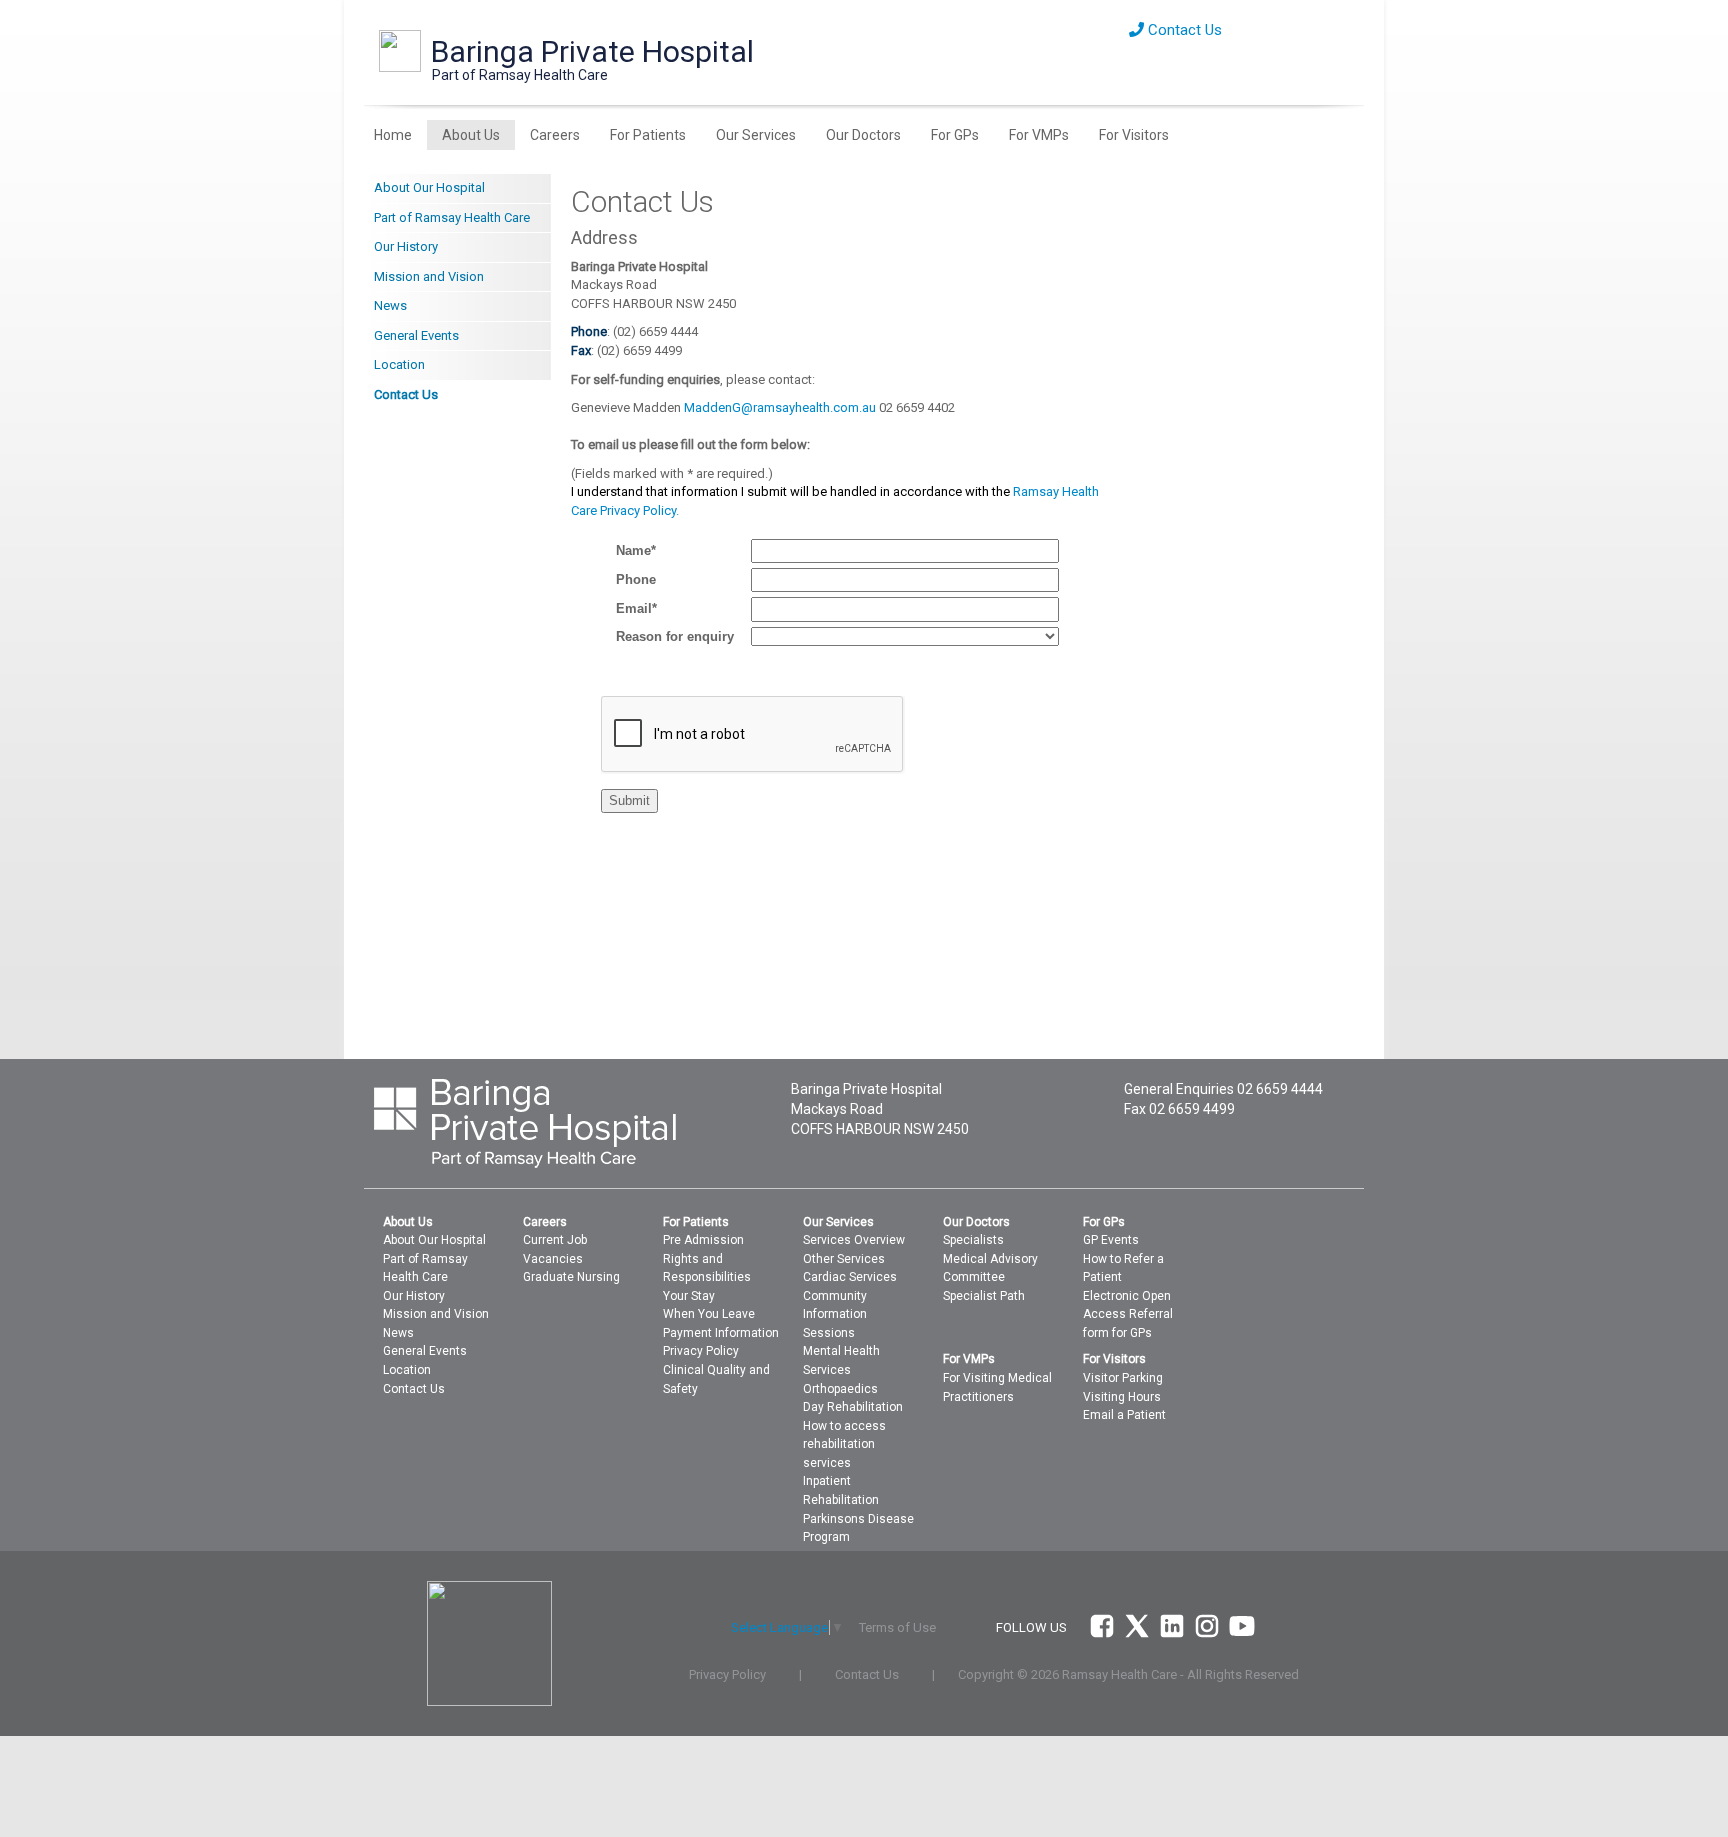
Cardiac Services (850, 1277)
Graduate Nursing (571, 1277)
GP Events (1111, 1240)
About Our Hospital (429, 187)
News (390, 305)
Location (399, 364)
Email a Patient (1124, 1415)
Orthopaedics (840, 1389)
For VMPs (1039, 135)
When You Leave (709, 1314)
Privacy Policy (701, 1351)
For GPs (955, 135)
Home (393, 135)
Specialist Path (984, 1296)
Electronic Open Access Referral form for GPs (1128, 1314)
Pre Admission (703, 1240)
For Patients (648, 135)
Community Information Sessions (835, 1314)
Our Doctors (863, 135)
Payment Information (721, 1333)
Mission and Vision (429, 276)
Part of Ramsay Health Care (452, 217)
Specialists (973, 1240)
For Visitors (1134, 135)
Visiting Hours (1122, 1397)
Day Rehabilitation (853, 1407)
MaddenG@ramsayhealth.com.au (780, 407)
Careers (555, 135)
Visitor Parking (1123, 1378)
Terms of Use (897, 1627)
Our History (406, 246)
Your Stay (689, 1296)
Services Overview (854, 1240)
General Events (416, 335)
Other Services (844, 1259)
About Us (471, 135)
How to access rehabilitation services (844, 1444)
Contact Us (1183, 30)
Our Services (756, 135)
